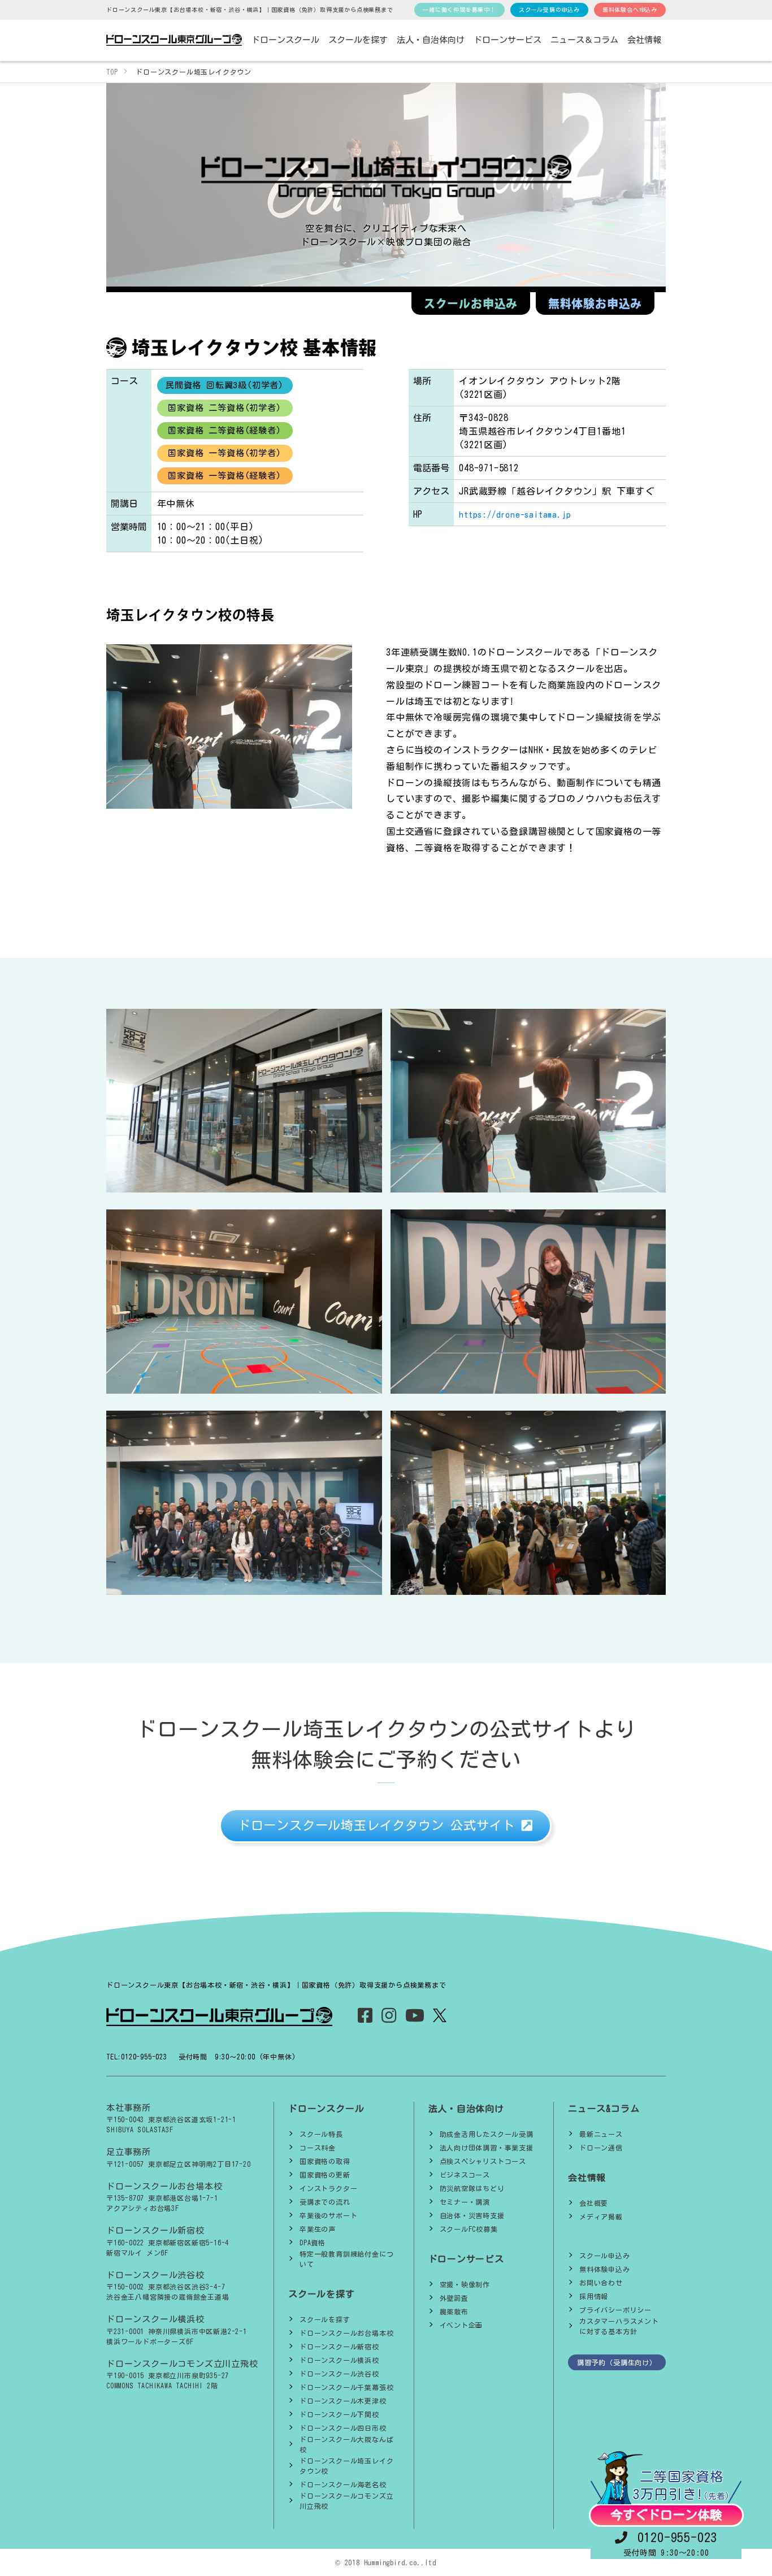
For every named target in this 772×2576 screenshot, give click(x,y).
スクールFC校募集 (469, 2229)
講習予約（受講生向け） (617, 2362)
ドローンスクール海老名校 (343, 2484)
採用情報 (594, 2296)
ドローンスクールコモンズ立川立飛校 (346, 2501)
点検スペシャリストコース (483, 2161)
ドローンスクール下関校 (339, 2414)
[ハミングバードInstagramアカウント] (389, 2018)
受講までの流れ (325, 2202)
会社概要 (594, 2203)
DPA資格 (313, 2243)
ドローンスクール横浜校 (339, 2360)
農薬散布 (454, 2312)
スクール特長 (321, 2134)
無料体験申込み (605, 2269)
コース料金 (318, 2148)
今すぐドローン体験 (666, 2515)
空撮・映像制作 (465, 2284)
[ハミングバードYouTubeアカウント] (415, 2018)
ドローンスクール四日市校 (343, 2428)
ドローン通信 (601, 2148)
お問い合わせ (601, 2283)
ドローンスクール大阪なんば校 (346, 2444)
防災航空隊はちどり (472, 2188)
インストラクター (328, 2188)
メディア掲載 (601, 2217)
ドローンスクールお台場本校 (346, 2333)
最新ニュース (601, 2134)
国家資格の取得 (325, 2161)
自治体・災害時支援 (472, 2215)
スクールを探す (325, 2319)
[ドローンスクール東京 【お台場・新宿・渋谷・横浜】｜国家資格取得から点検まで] (174, 40)
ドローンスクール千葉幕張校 (346, 2387)
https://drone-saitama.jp (515, 515)
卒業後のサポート (328, 2215)
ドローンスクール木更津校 (343, 2401)
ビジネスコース (465, 2175)
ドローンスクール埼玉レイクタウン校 (346, 2466)
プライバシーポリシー (615, 2310)
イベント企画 (461, 2325)
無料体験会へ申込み (630, 10)
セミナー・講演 (465, 2202)
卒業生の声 (318, 2229)
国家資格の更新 (325, 2175)
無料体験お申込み (595, 303)
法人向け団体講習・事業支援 (487, 2148)
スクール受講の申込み (549, 10)
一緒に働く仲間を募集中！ (459, 10)
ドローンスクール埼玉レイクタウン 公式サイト (380, 1825)
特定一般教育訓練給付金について (346, 2259)
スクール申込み (605, 2256)
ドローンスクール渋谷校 (339, 2374)
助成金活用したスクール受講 (487, 2134)
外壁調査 (454, 2298)
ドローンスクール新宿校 (339, 2347)
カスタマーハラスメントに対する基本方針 (619, 2326)
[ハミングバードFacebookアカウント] (365, 2018)
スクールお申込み (471, 303)
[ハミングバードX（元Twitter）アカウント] (439, 2015)
